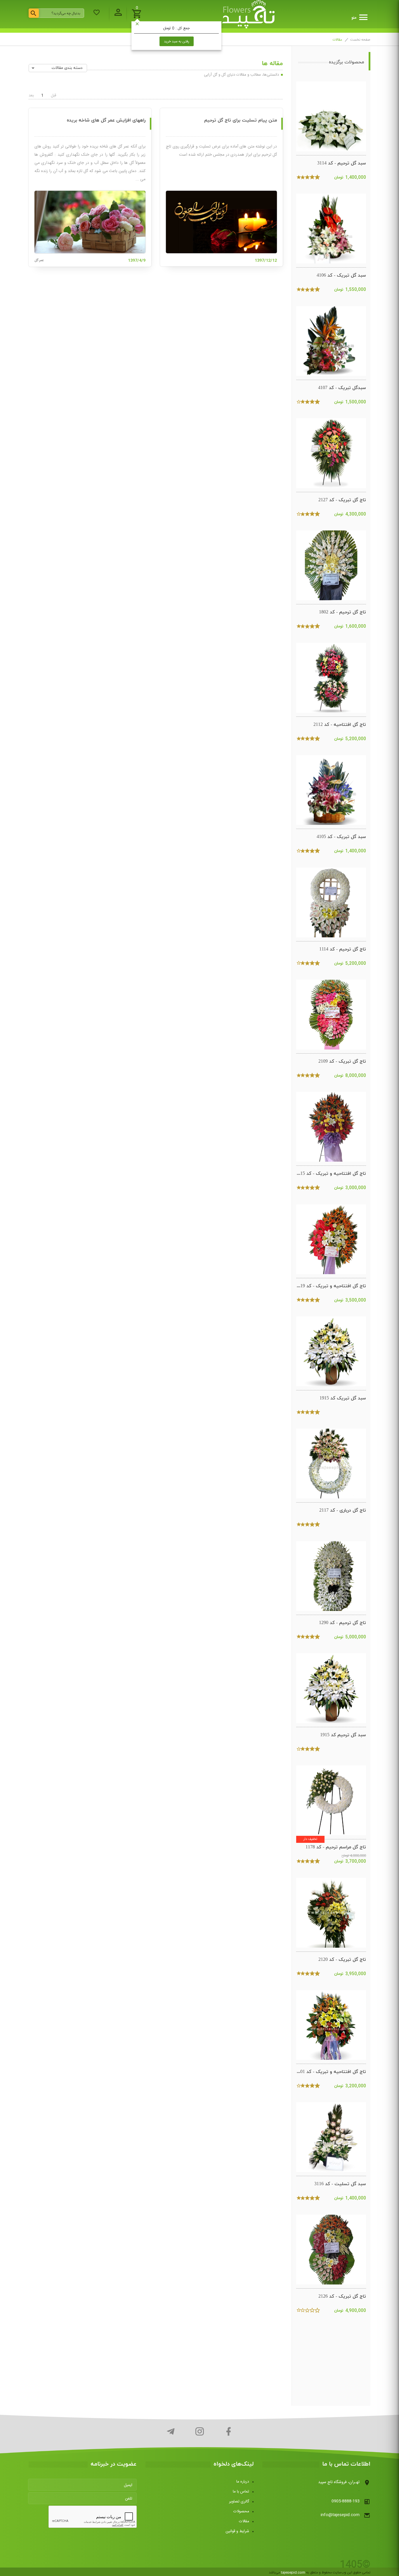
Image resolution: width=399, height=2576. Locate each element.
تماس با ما (241, 2492)
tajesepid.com (293, 2572)
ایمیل (128, 2485)
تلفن (129, 2499)
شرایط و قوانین (237, 2531)
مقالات (244, 2521)
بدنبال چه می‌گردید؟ (66, 13)
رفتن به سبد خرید (177, 41)
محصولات (241, 2511)
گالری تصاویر (239, 2502)
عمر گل (39, 260)
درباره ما (243, 2482)
